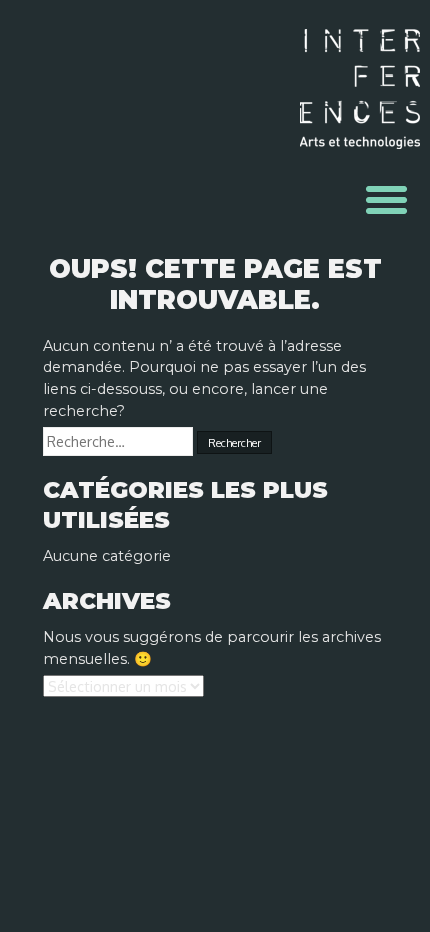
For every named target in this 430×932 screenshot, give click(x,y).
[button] (387, 200)
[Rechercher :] (120, 442)
